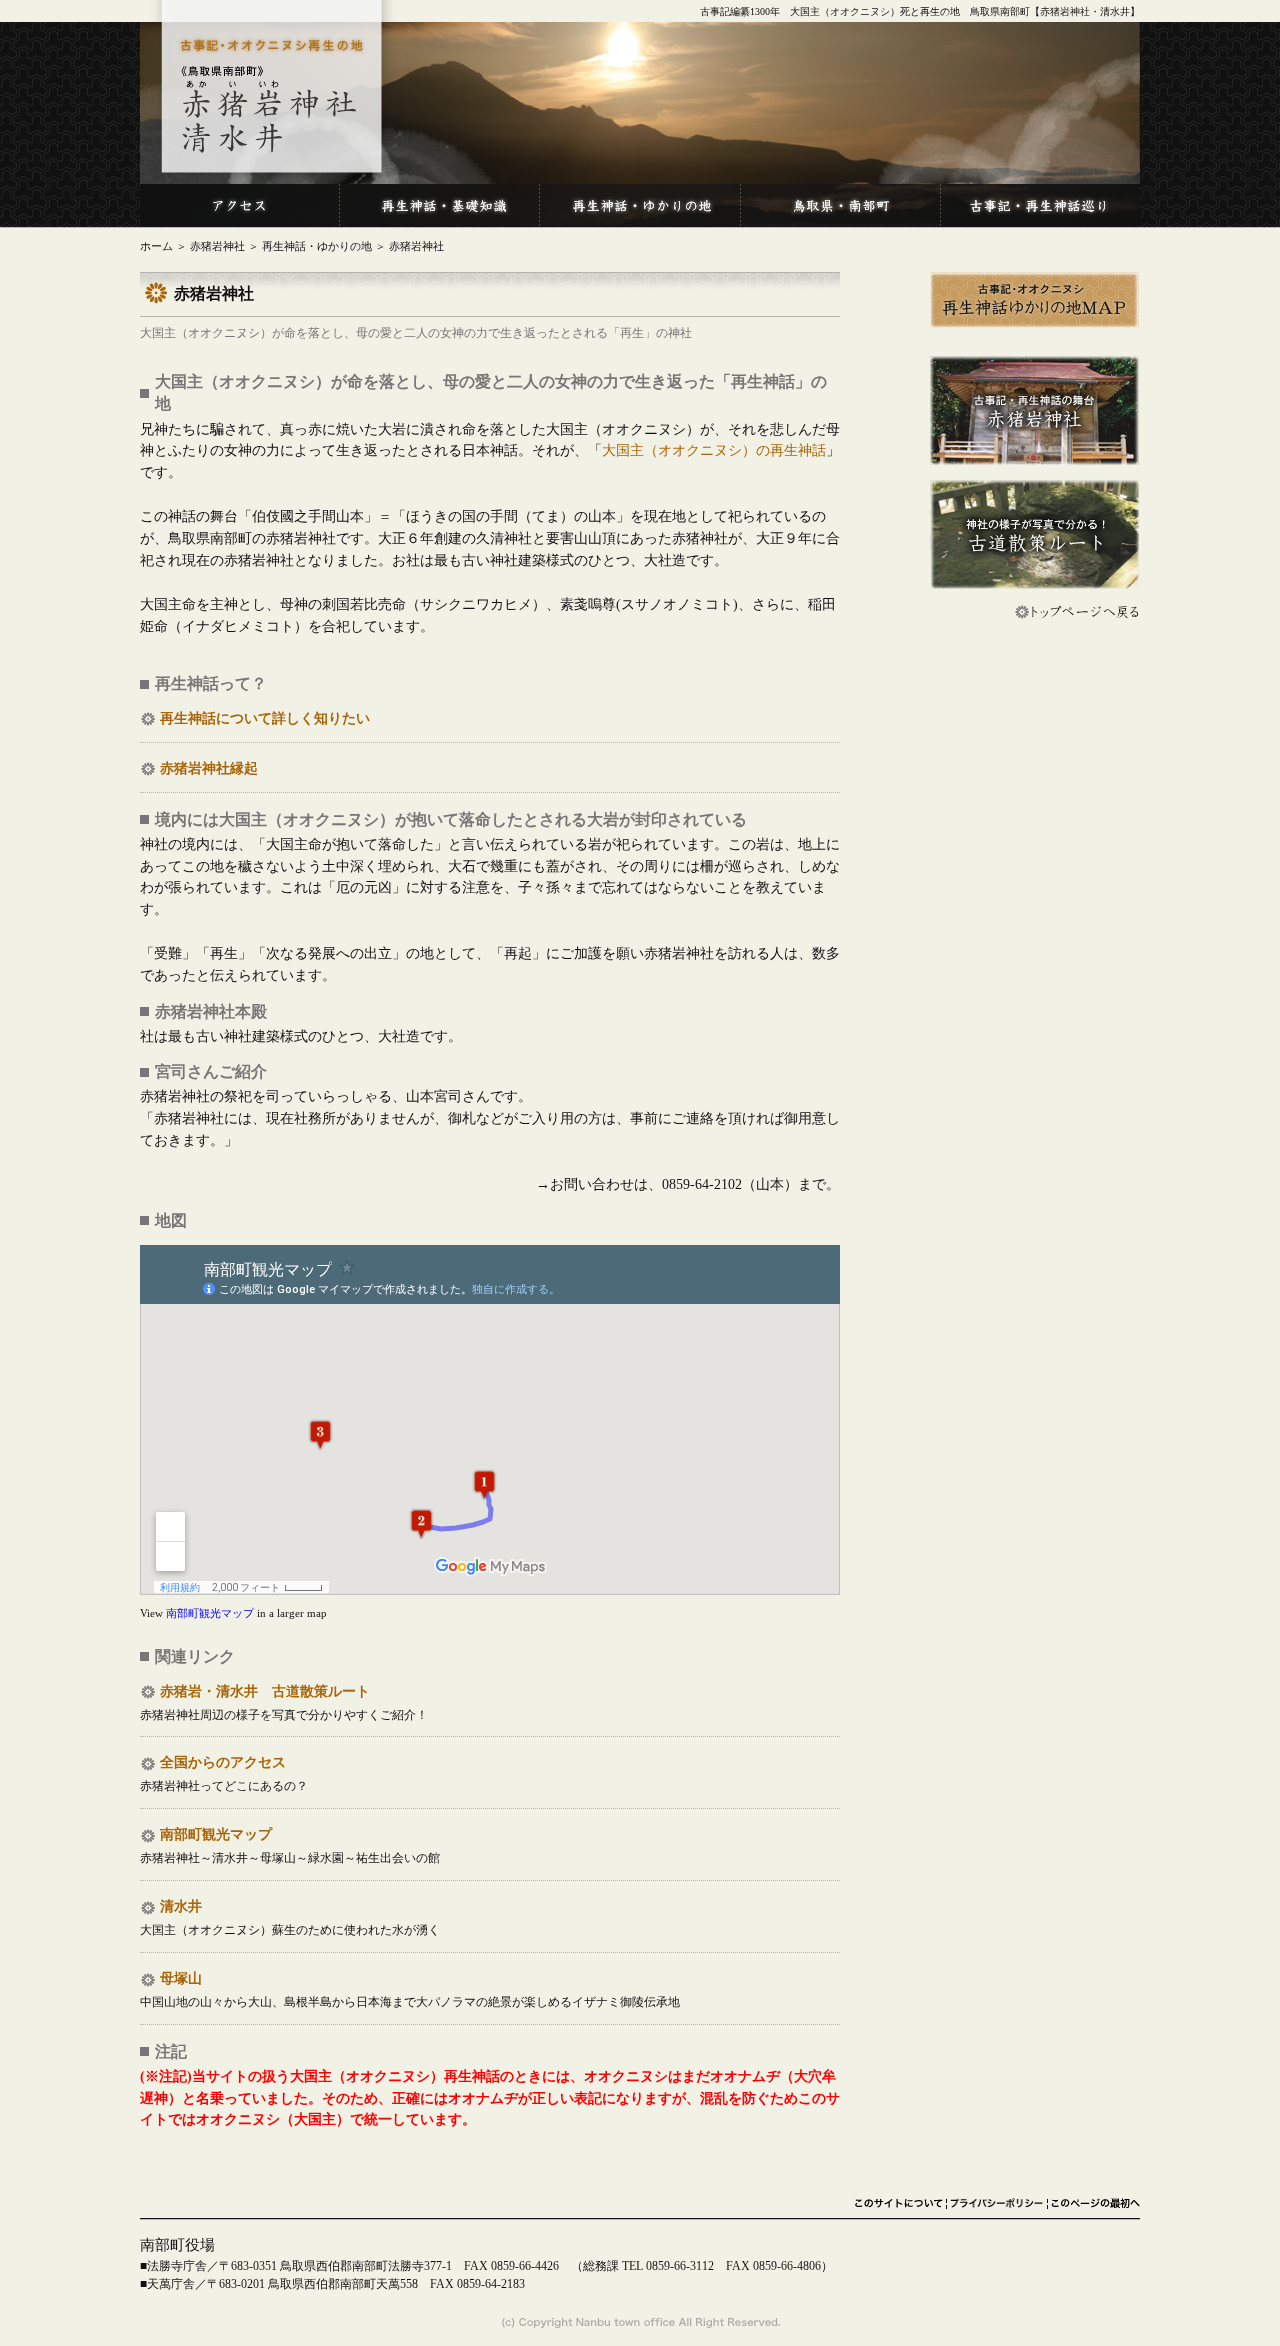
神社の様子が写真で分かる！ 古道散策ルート (1034, 534)
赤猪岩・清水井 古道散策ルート (265, 1691)
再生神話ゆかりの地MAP (1034, 300)
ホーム (156, 246)
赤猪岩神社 (217, 246)
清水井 (181, 1906)
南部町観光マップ (210, 1613)
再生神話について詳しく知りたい (265, 718)
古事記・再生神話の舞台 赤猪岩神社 (1034, 410)
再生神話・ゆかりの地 (317, 246)
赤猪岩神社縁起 (209, 768)
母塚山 (181, 1978)
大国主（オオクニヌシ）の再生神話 (714, 450)
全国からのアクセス (223, 1762)
